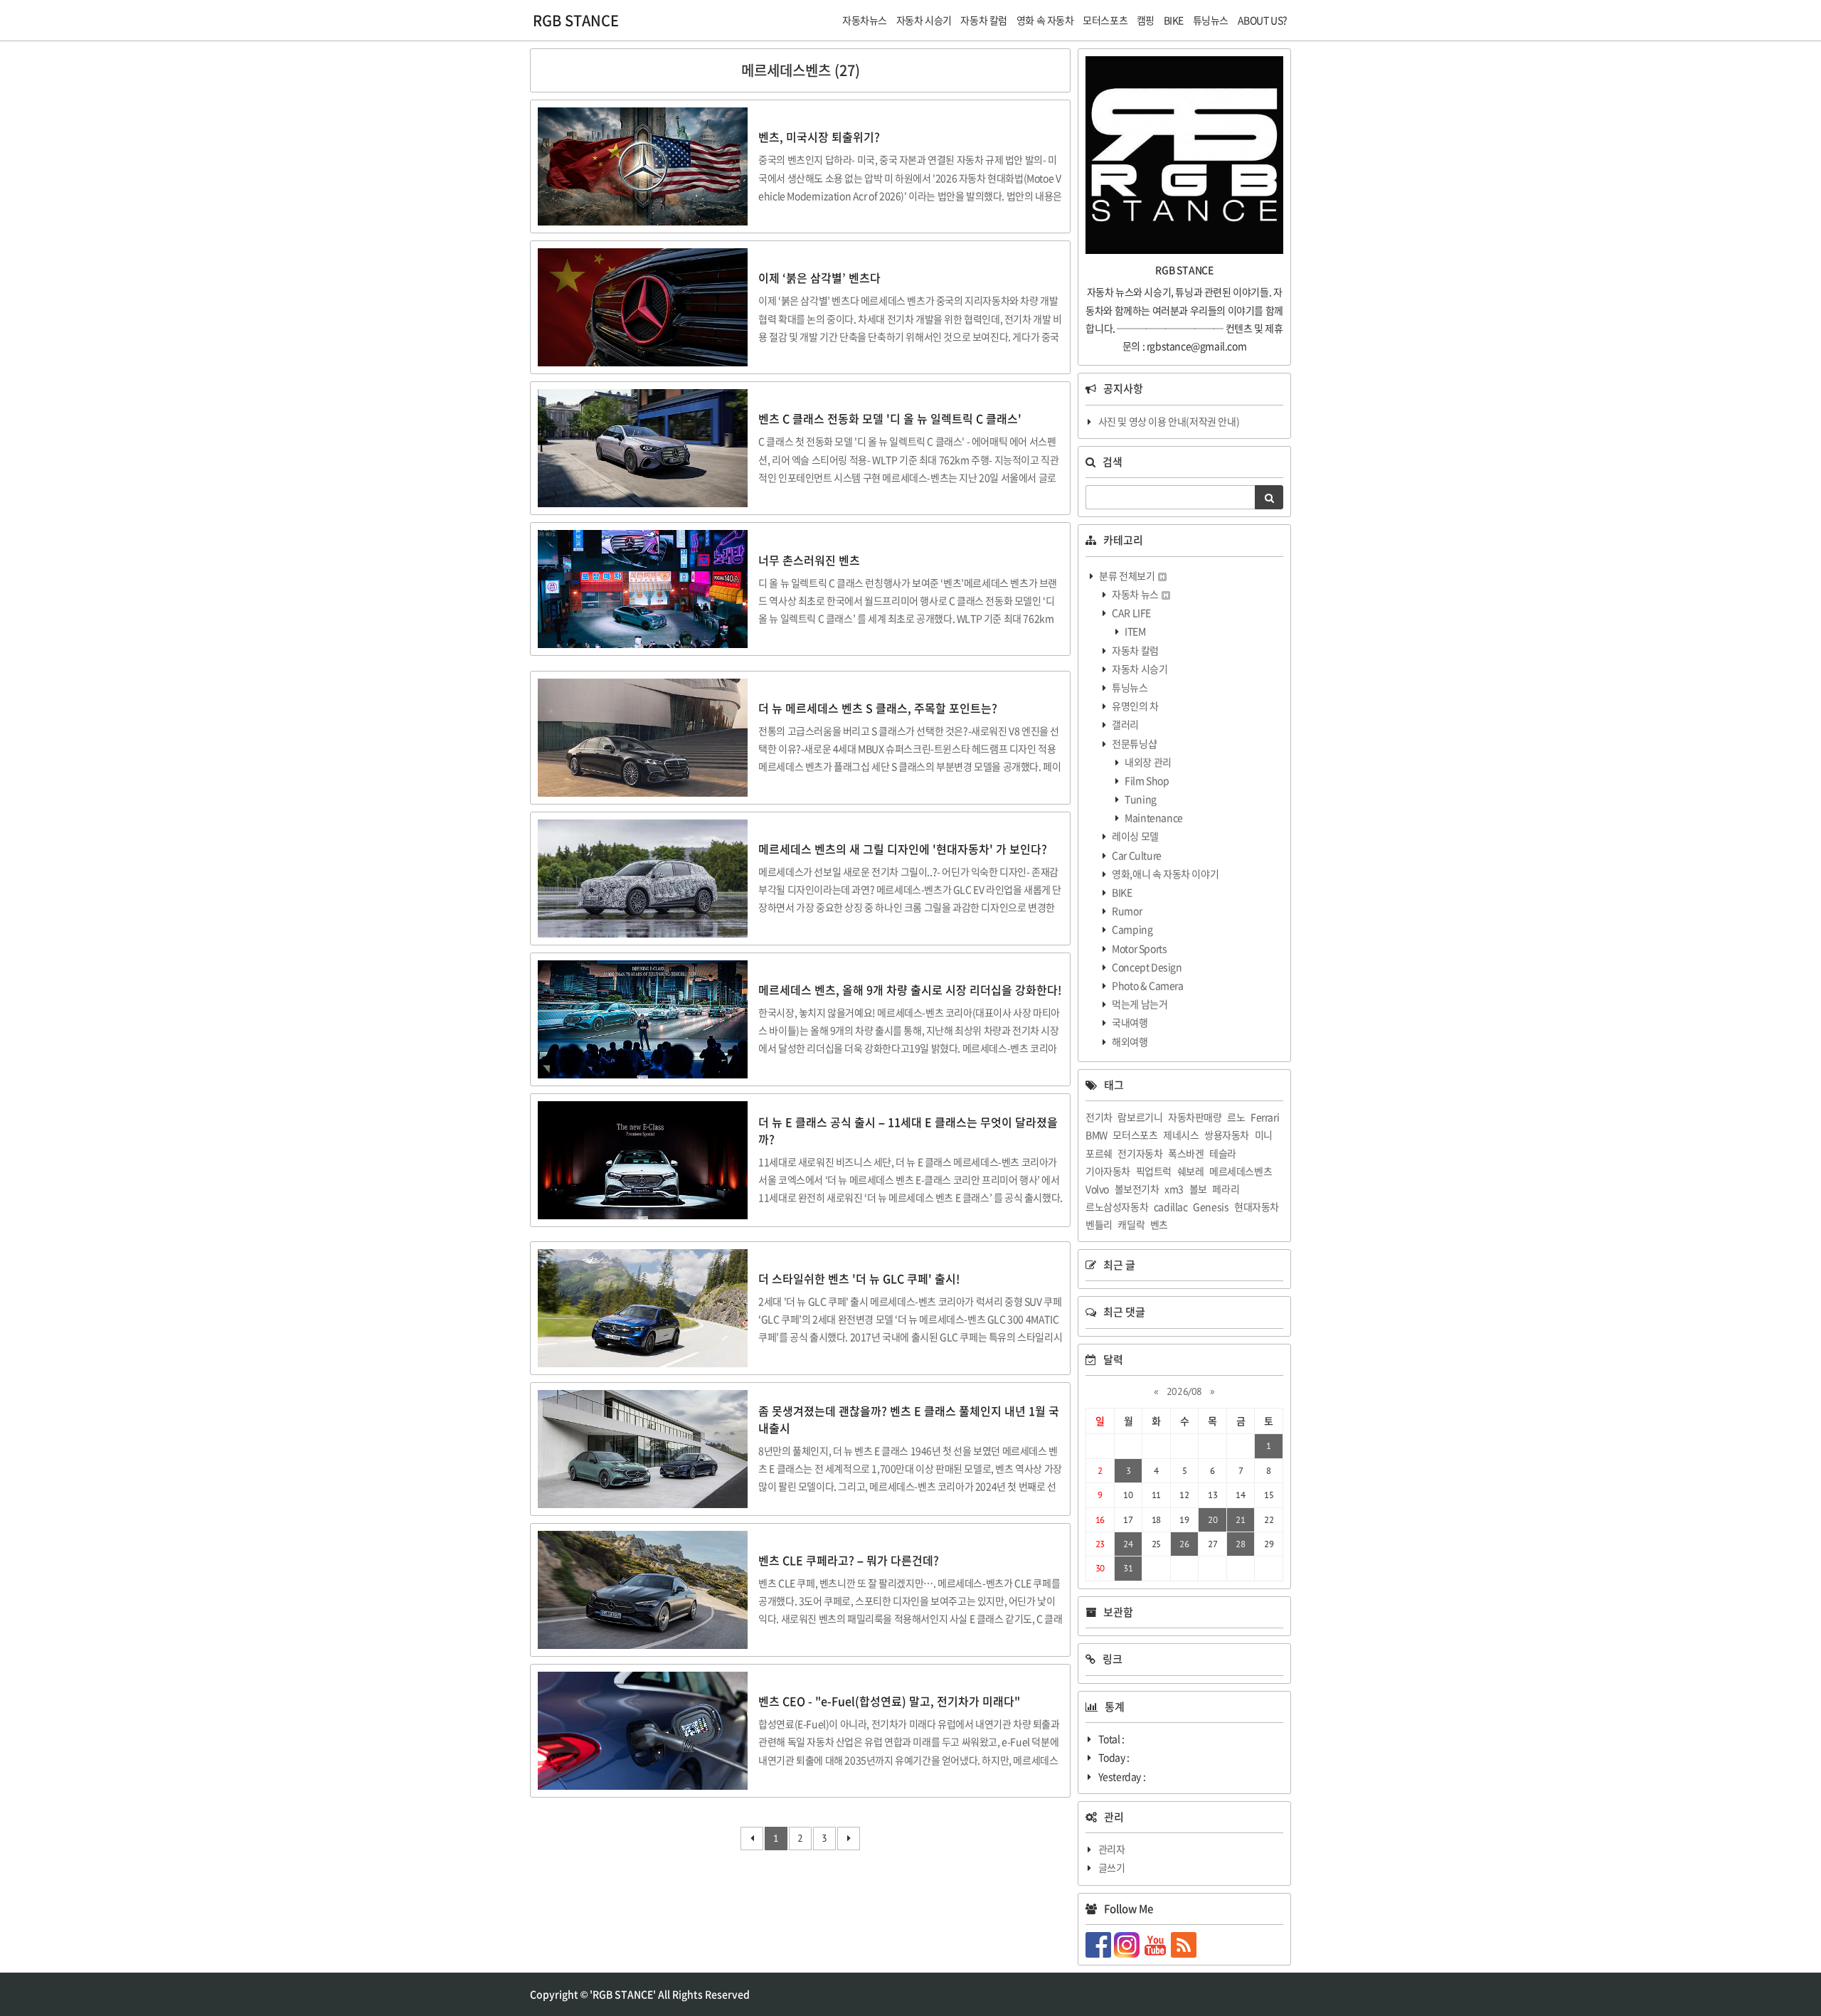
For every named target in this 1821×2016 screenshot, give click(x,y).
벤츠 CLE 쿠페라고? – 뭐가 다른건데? (849, 1560)
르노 (1236, 1117)
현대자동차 (1257, 1206)
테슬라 (1223, 1153)
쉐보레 (1191, 1171)
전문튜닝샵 (1134, 743)
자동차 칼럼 (1135, 650)
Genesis (1211, 1206)
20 (1212, 1520)
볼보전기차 (1137, 1189)
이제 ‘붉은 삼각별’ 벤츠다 (819, 277)
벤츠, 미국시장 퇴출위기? (819, 137)
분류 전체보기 (1127, 575)
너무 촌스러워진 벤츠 (809, 560)
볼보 (1198, 1189)
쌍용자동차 (1227, 1135)
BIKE (1121, 892)
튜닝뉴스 (1129, 687)
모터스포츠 (1135, 1135)
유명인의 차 (1135, 706)
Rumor (1126, 911)
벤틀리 (1099, 1224)
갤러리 (1125, 724)
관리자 (1112, 1849)
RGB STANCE (576, 20)
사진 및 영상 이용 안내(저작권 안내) (1169, 421)
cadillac (1171, 1206)
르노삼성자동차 (1117, 1206)
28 (1240, 1544)
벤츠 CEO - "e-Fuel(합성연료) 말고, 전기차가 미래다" (889, 1701)
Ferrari (1265, 1117)
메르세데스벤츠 (1241, 1171)
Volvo (1097, 1189)
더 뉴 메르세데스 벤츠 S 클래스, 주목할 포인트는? (878, 708)
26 (1184, 1544)
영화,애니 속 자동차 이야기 (1165, 874)
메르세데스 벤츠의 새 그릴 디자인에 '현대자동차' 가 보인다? (903, 849)
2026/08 (1184, 1391)
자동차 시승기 (1139, 669)
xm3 (1174, 1189)
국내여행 (1129, 1022)
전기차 (1099, 1117)
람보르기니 (1140, 1117)
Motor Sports (1139, 948)
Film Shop (1146, 780)
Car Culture (1136, 855)
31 (1128, 1568)
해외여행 (1129, 1041)
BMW (1097, 1135)
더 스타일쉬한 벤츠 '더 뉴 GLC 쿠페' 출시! (859, 1278)
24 (1128, 1544)
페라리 (1226, 1189)
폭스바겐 (1186, 1153)
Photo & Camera (1147, 985)
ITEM (1135, 631)
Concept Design (1146, 967)
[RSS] (1185, 1943)
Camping (1132, 929)
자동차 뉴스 (1136, 594)
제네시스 (1181, 1135)
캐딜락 (1131, 1224)
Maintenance (1153, 817)
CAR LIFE (1131, 612)
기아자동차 (1108, 1171)
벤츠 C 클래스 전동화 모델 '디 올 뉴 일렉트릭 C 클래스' (890, 418)
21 (1240, 1520)
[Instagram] (1128, 1943)
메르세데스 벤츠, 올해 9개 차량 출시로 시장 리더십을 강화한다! (910, 990)
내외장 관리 (1147, 762)
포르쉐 (1099, 1153)
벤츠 (1159, 1224)
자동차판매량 (1195, 1117)
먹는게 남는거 (1139, 1004)
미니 (1264, 1135)
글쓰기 (1112, 1867)
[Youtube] (1157, 1943)
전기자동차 (1140, 1153)
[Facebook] (1100, 1943)
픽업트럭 (1154, 1171)
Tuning (1140, 799)
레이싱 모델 (1135, 836)
